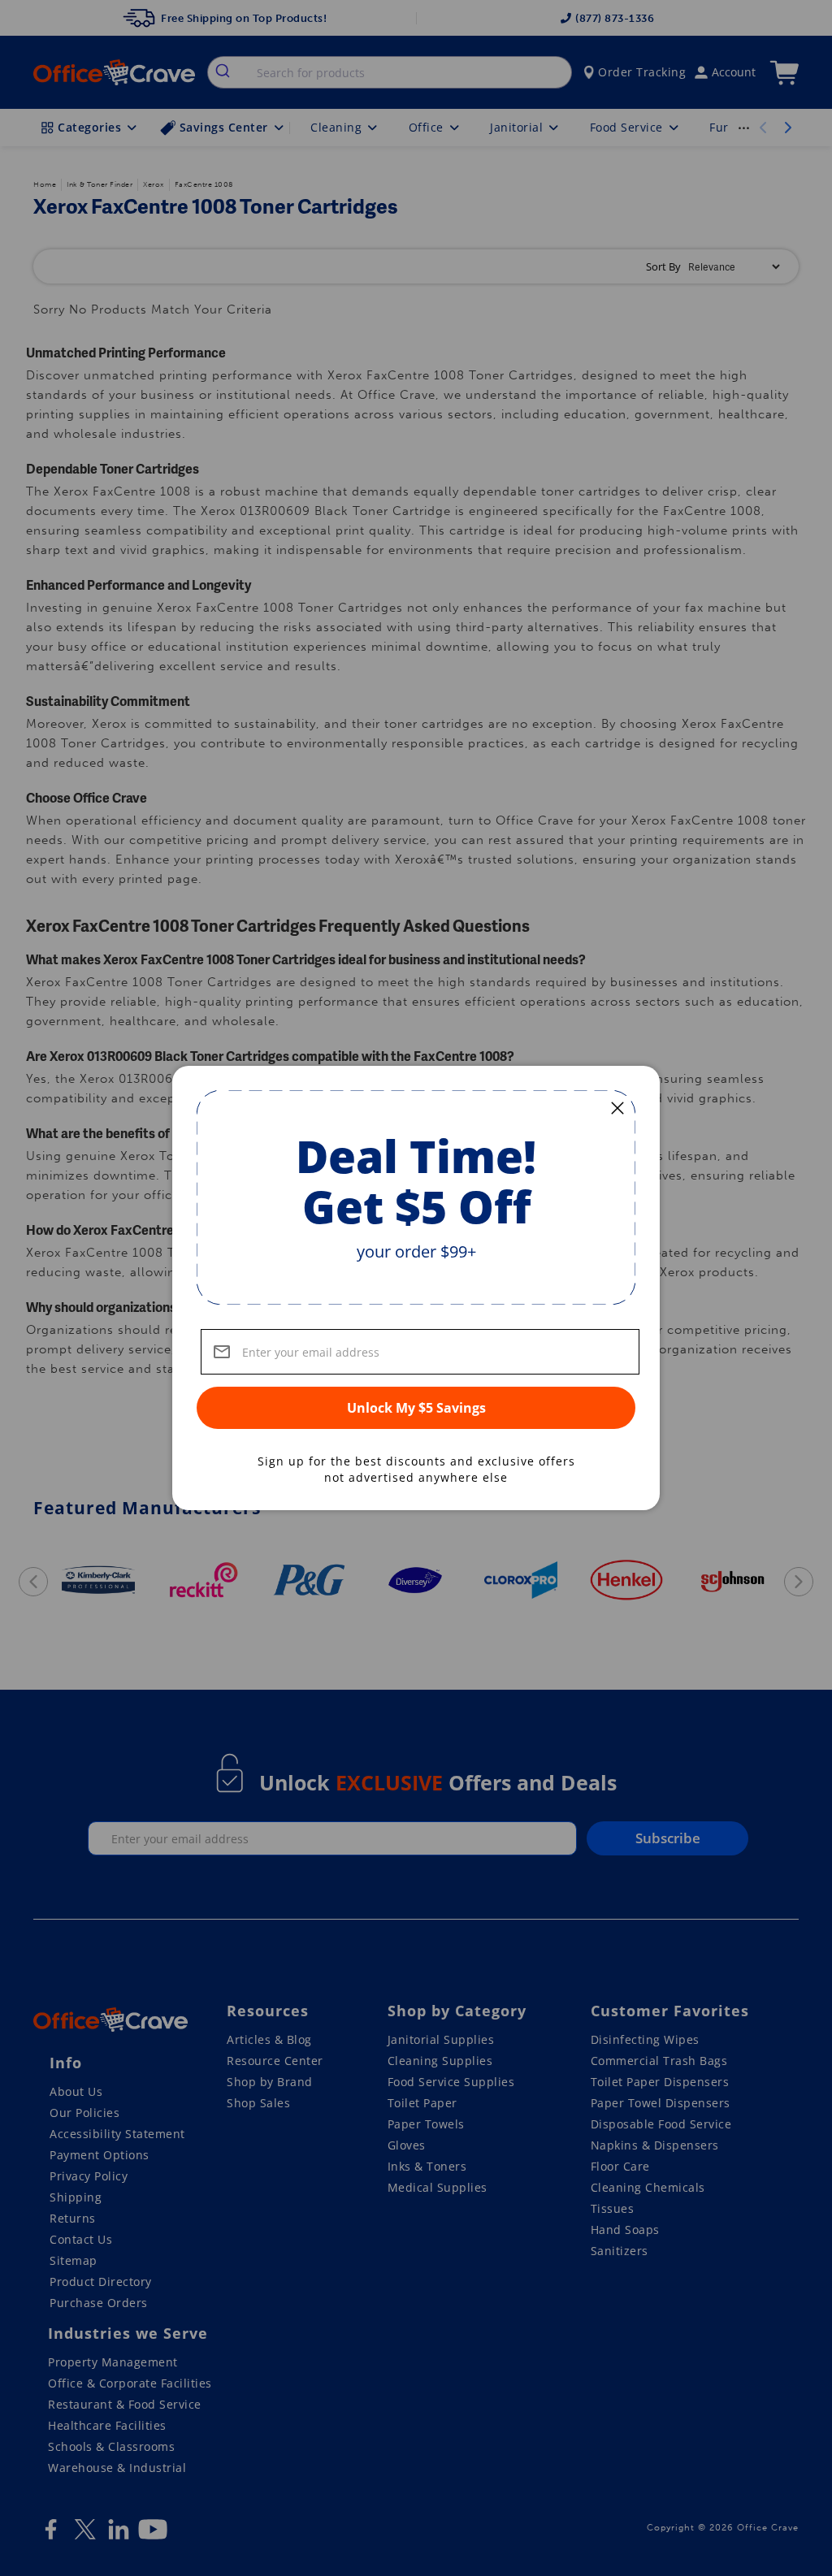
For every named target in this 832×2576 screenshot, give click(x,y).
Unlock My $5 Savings (416, 1408)
